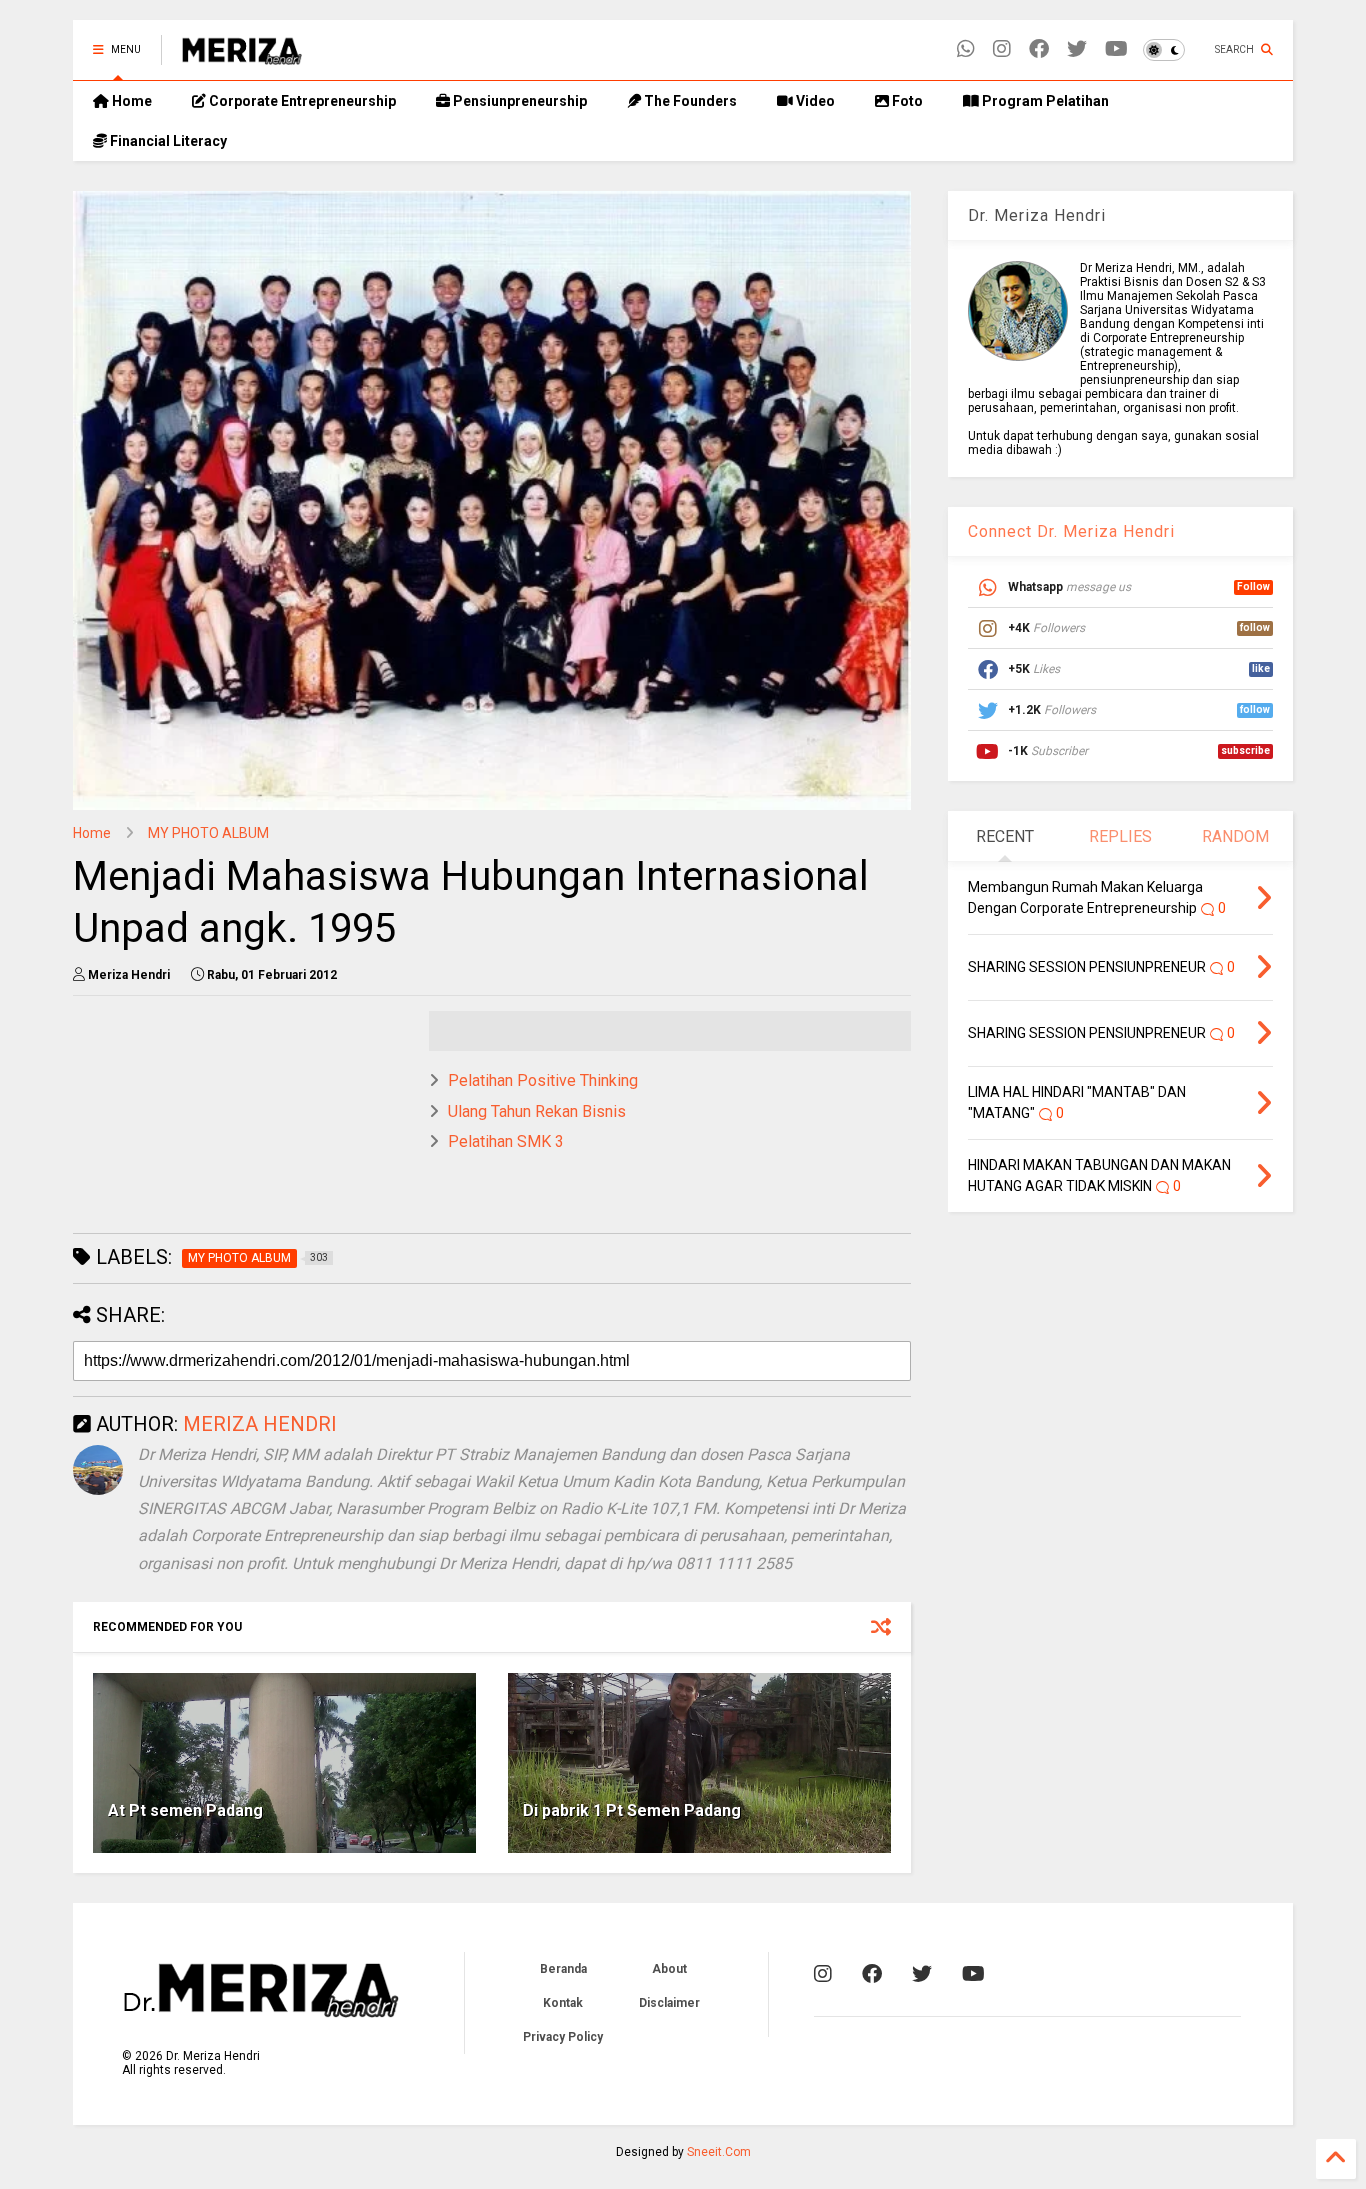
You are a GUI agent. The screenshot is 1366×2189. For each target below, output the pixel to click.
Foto (906, 101)
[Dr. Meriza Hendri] (242, 56)
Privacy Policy (563, 2037)
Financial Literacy (167, 141)
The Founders (689, 101)
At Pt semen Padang (185, 1810)
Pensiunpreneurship (518, 101)
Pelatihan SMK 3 (506, 1141)
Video (814, 101)
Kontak (563, 2003)
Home (130, 101)
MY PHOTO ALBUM (208, 833)
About (669, 1969)
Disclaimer (669, 2003)
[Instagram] (1002, 49)
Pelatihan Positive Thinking (543, 1080)
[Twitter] (1077, 49)
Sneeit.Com (719, 2152)
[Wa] (966, 49)
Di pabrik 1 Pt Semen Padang (632, 1810)
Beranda (563, 1969)
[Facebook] (1039, 49)
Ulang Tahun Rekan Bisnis (537, 1111)
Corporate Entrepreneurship (301, 101)
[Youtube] (1116, 49)
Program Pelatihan (1044, 101)
